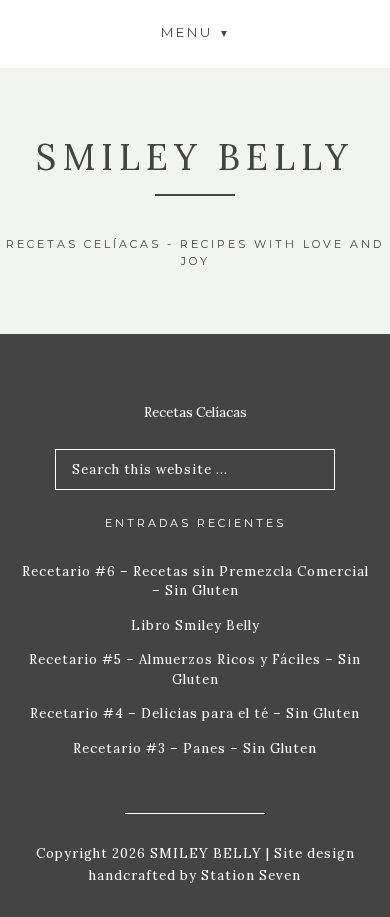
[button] (195, 31)
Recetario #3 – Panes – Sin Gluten (195, 748)
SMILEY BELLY (195, 157)
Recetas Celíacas (195, 412)
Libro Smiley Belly (195, 625)
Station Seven (249, 875)
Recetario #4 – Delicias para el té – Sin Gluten (195, 713)
